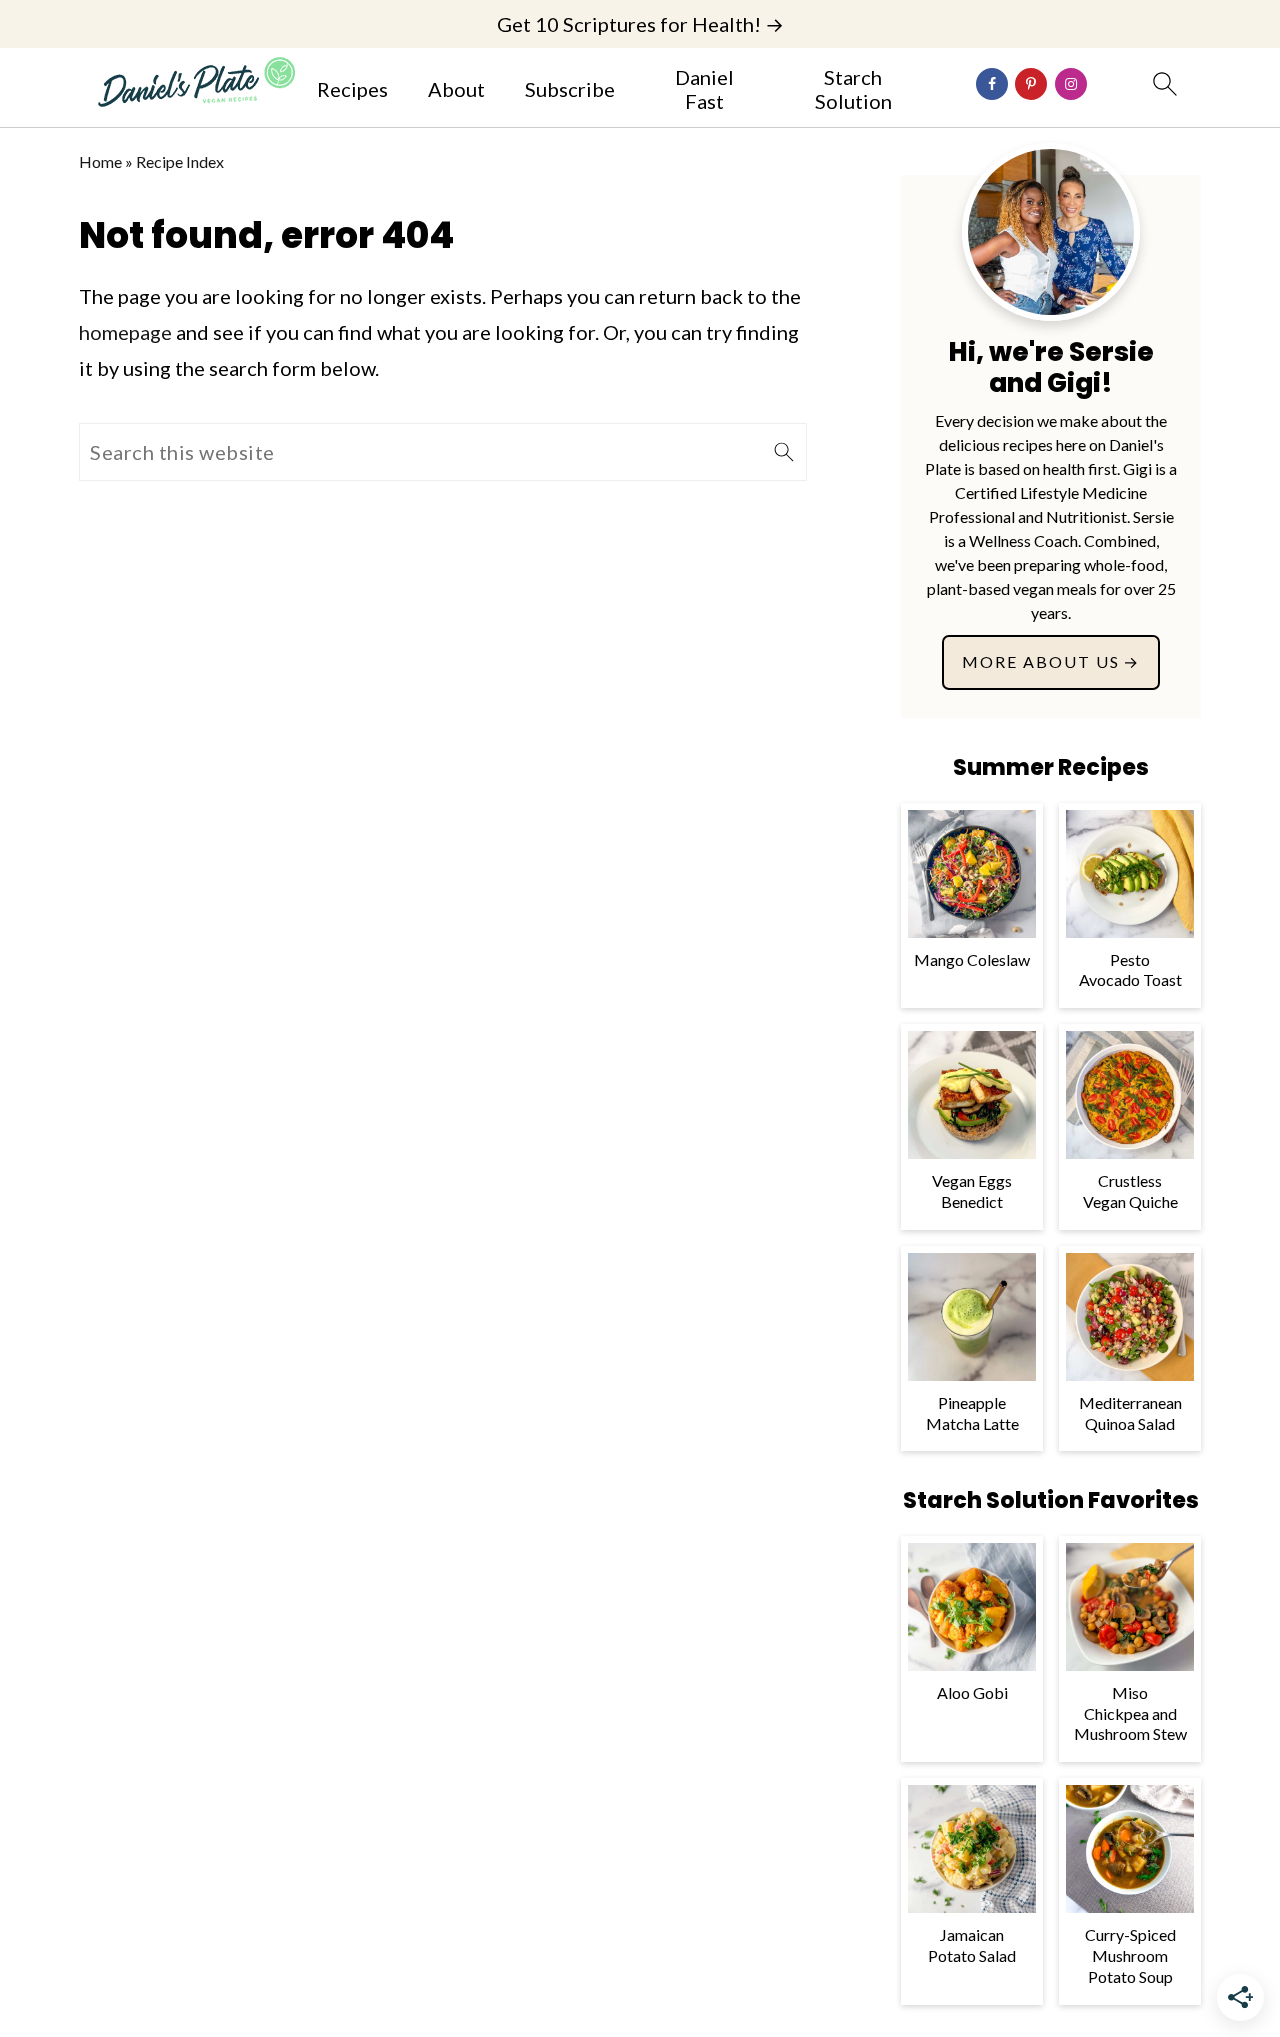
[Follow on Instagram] (1071, 84)
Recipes (352, 89)
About (456, 89)
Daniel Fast (704, 89)
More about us (1041, 661)
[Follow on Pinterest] (1031, 84)
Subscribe (570, 89)
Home (100, 161)
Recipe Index (180, 161)
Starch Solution (853, 89)
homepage (125, 332)
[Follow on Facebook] (992, 84)
